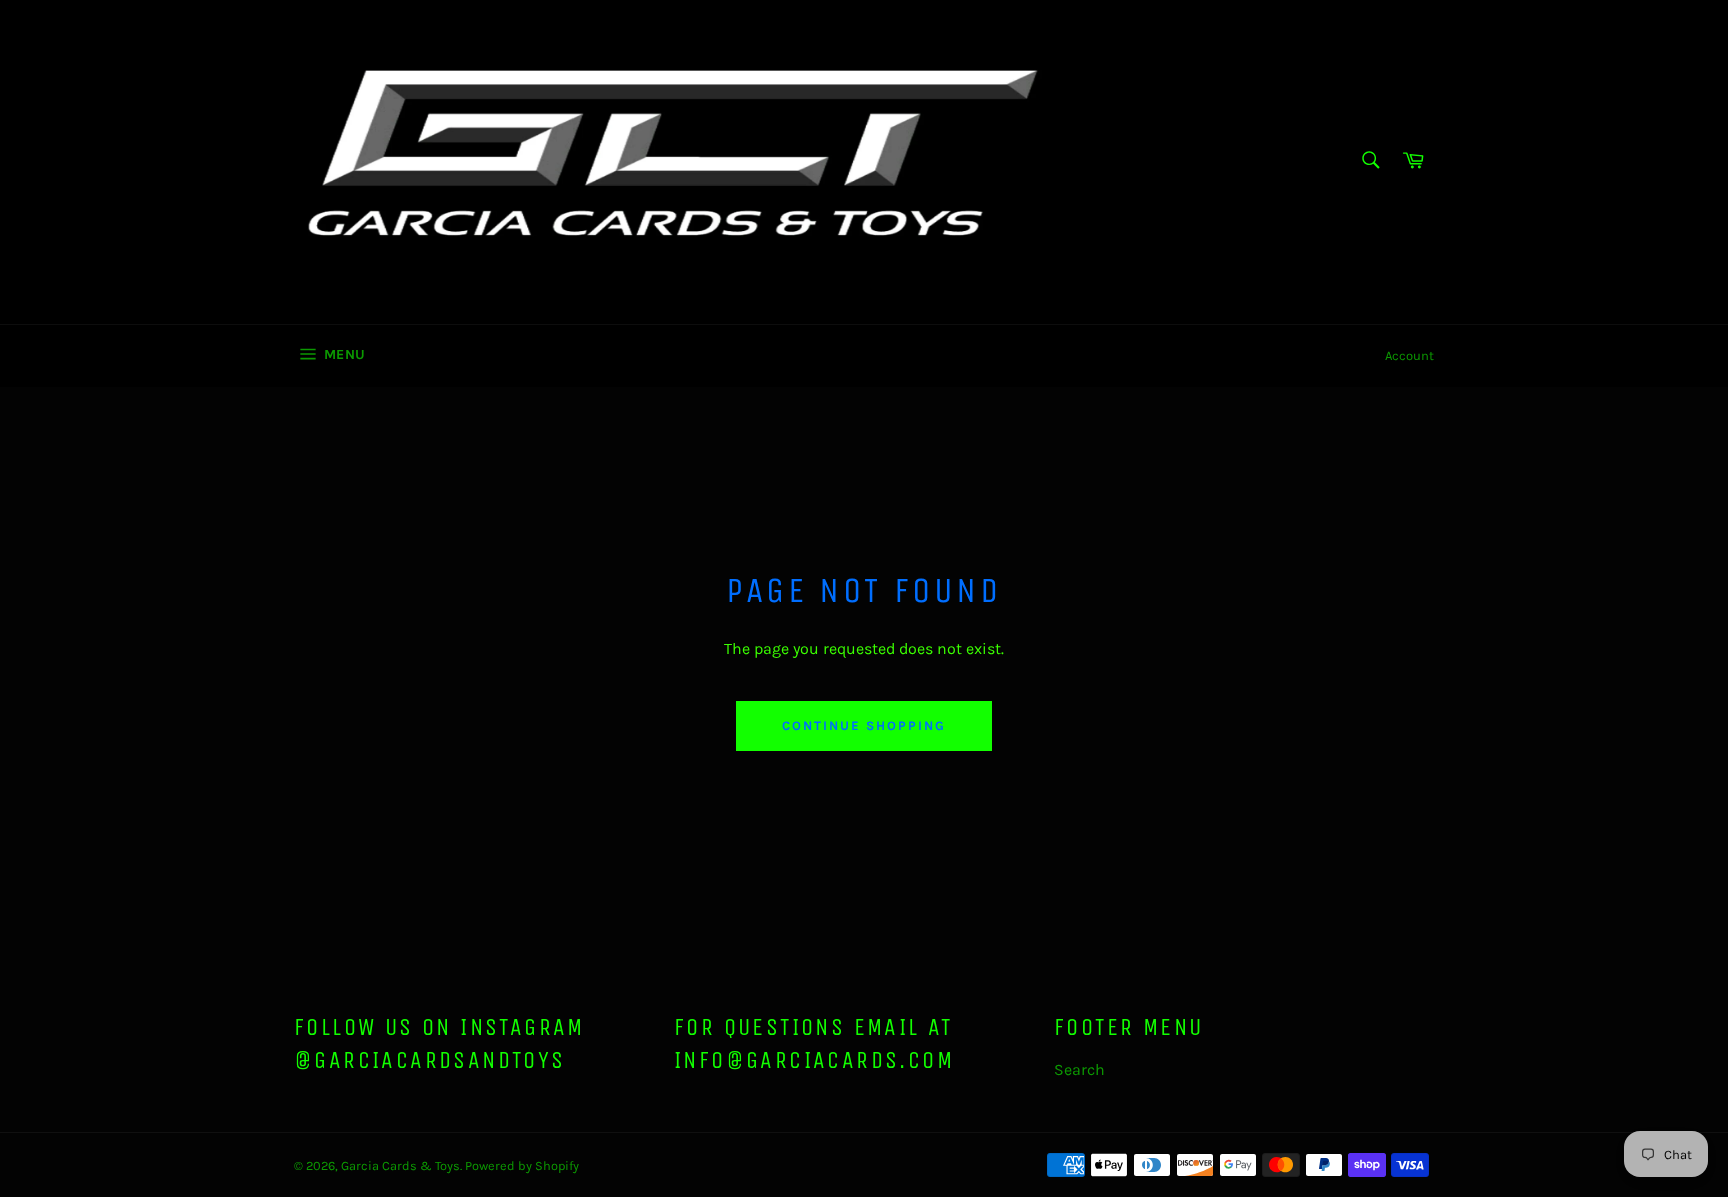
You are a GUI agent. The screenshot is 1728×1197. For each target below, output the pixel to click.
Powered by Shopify (522, 1165)
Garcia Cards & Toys (400, 1165)
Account (1409, 355)
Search (1079, 1069)
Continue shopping (863, 725)
